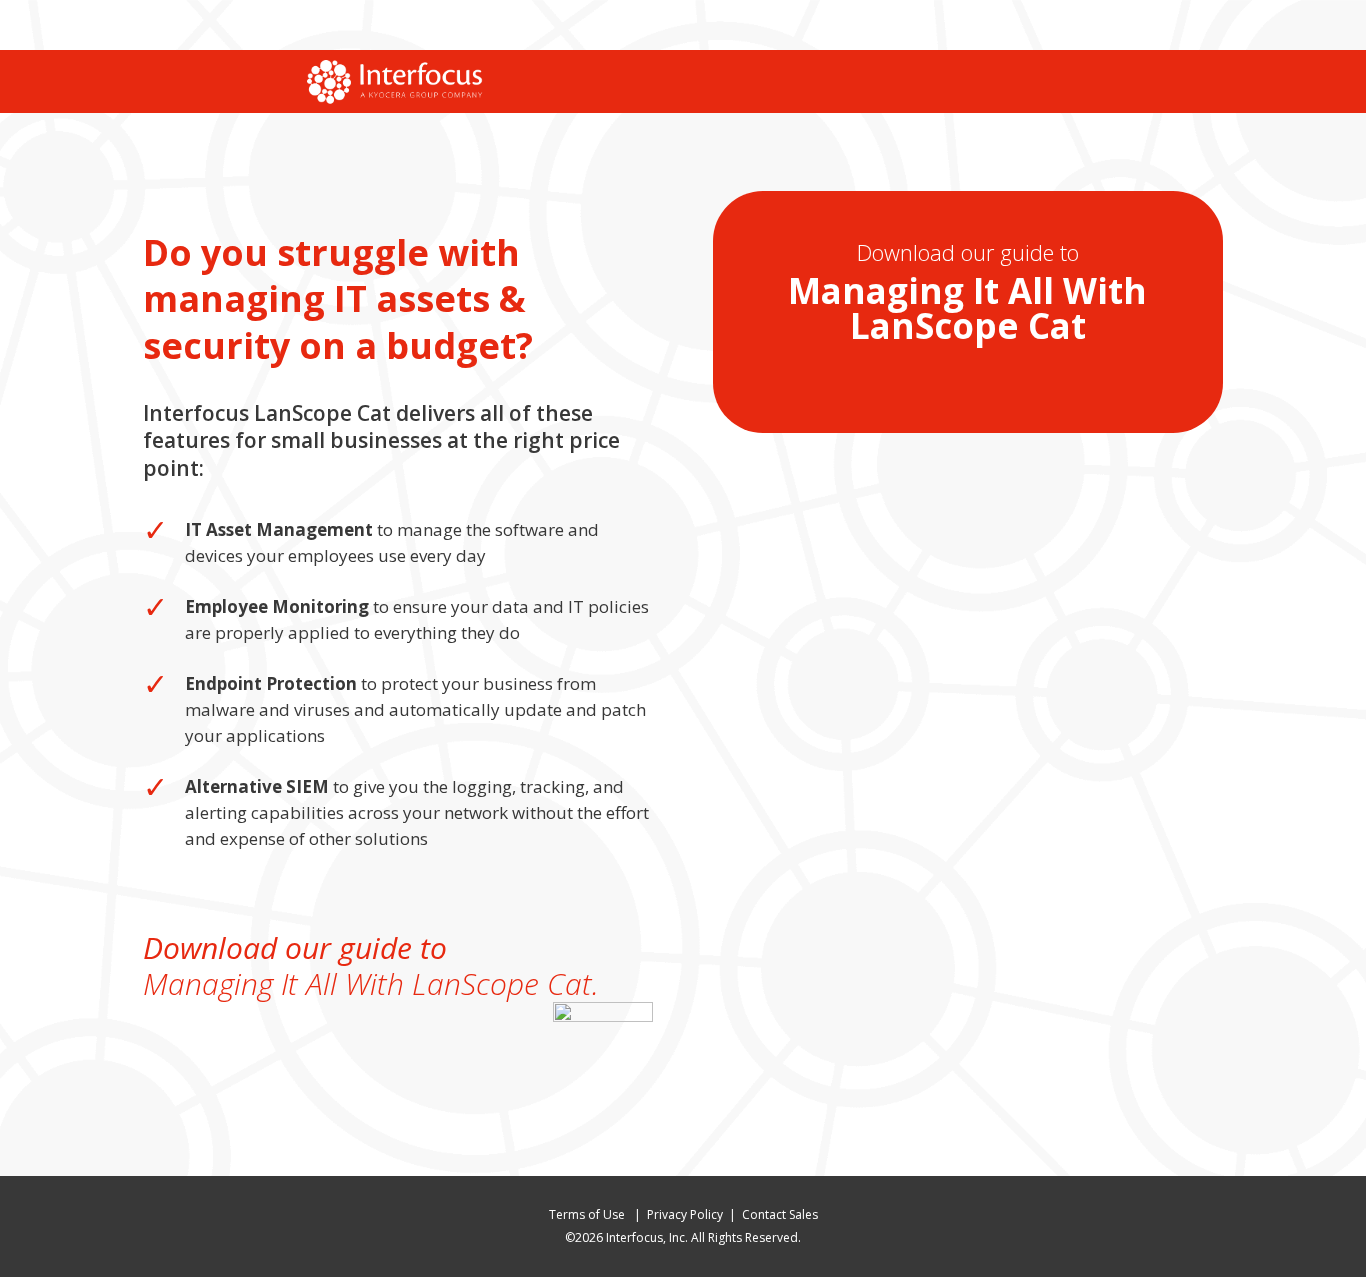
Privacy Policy (685, 1214)
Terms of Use (588, 1214)
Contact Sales (780, 1214)
